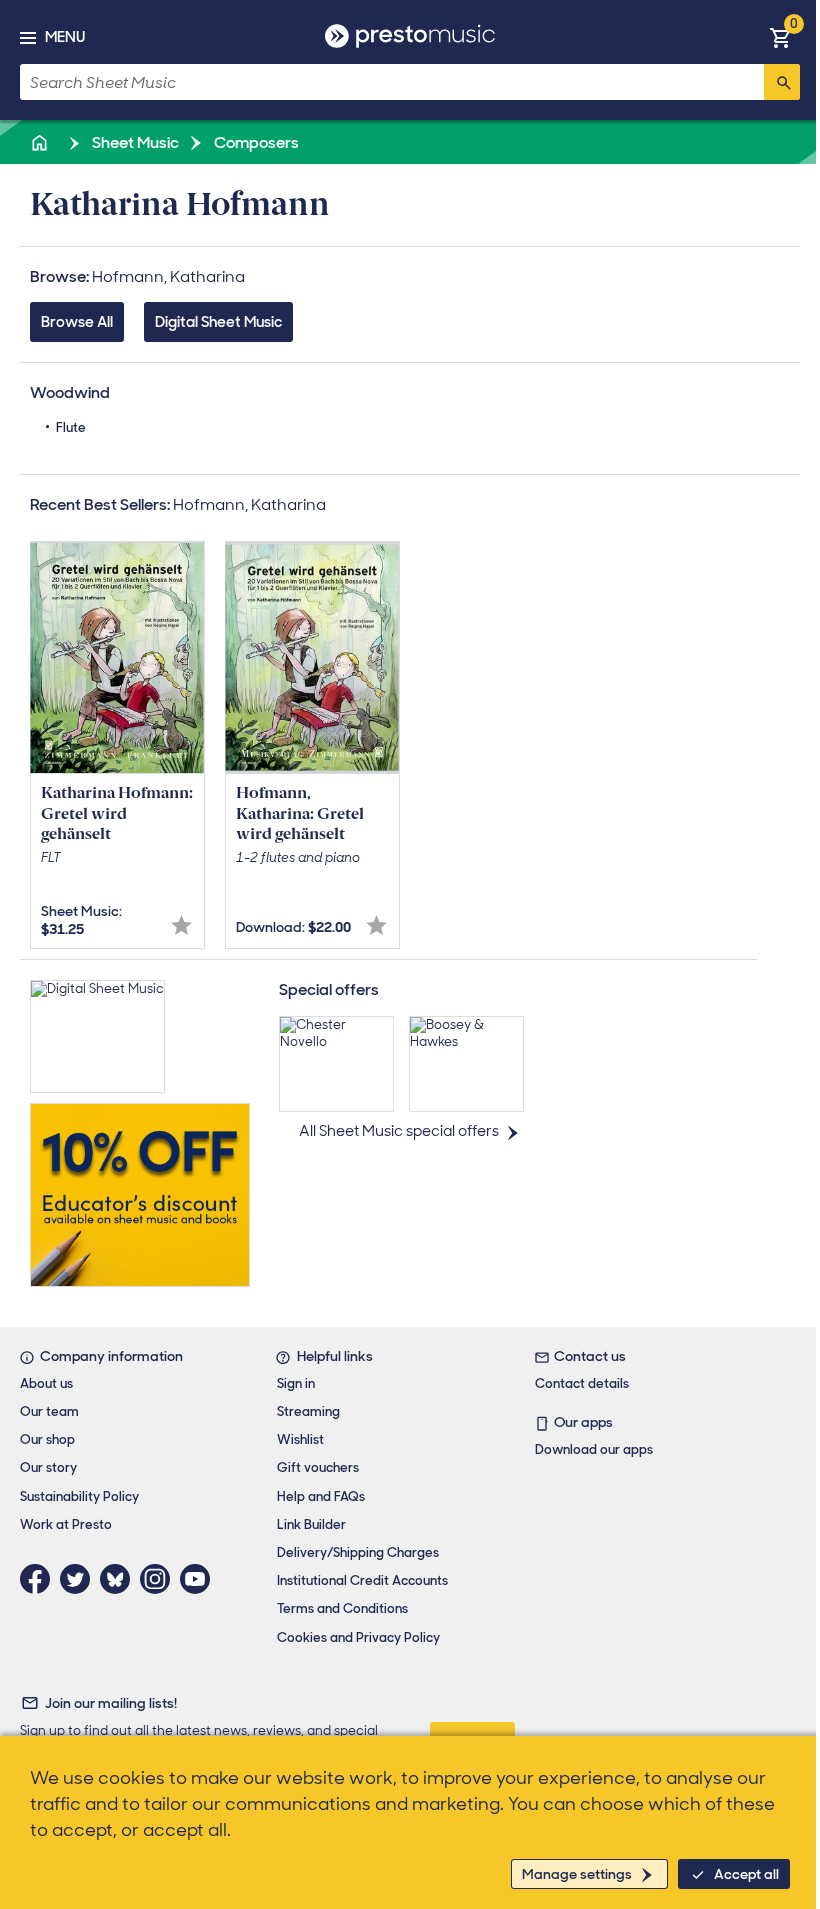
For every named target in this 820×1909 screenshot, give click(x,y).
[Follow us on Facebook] (40, 1579)
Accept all (746, 1874)
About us (46, 1383)
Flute (71, 427)
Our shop (47, 1439)
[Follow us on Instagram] (160, 1579)
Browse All (77, 322)
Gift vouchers (318, 1467)
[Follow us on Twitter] (80, 1579)
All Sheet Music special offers (399, 1131)
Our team (49, 1411)
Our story (48, 1467)
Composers (255, 142)
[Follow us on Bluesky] (120, 1579)
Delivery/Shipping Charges (358, 1552)
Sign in (296, 1383)
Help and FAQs (321, 1496)
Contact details (582, 1383)
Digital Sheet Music (218, 322)
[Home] (41, 142)
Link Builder (311, 1524)
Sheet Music (134, 142)
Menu (65, 37)
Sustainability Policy (79, 1496)
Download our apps (594, 1449)
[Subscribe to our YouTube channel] (200, 1579)
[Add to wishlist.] (181, 925)
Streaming (308, 1411)
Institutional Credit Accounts (362, 1580)
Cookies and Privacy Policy (358, 1637)
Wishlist (300, 1439)
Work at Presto (66, 1524)
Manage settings (577, 1874)
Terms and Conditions (342, 1608)
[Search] (782, 82)
